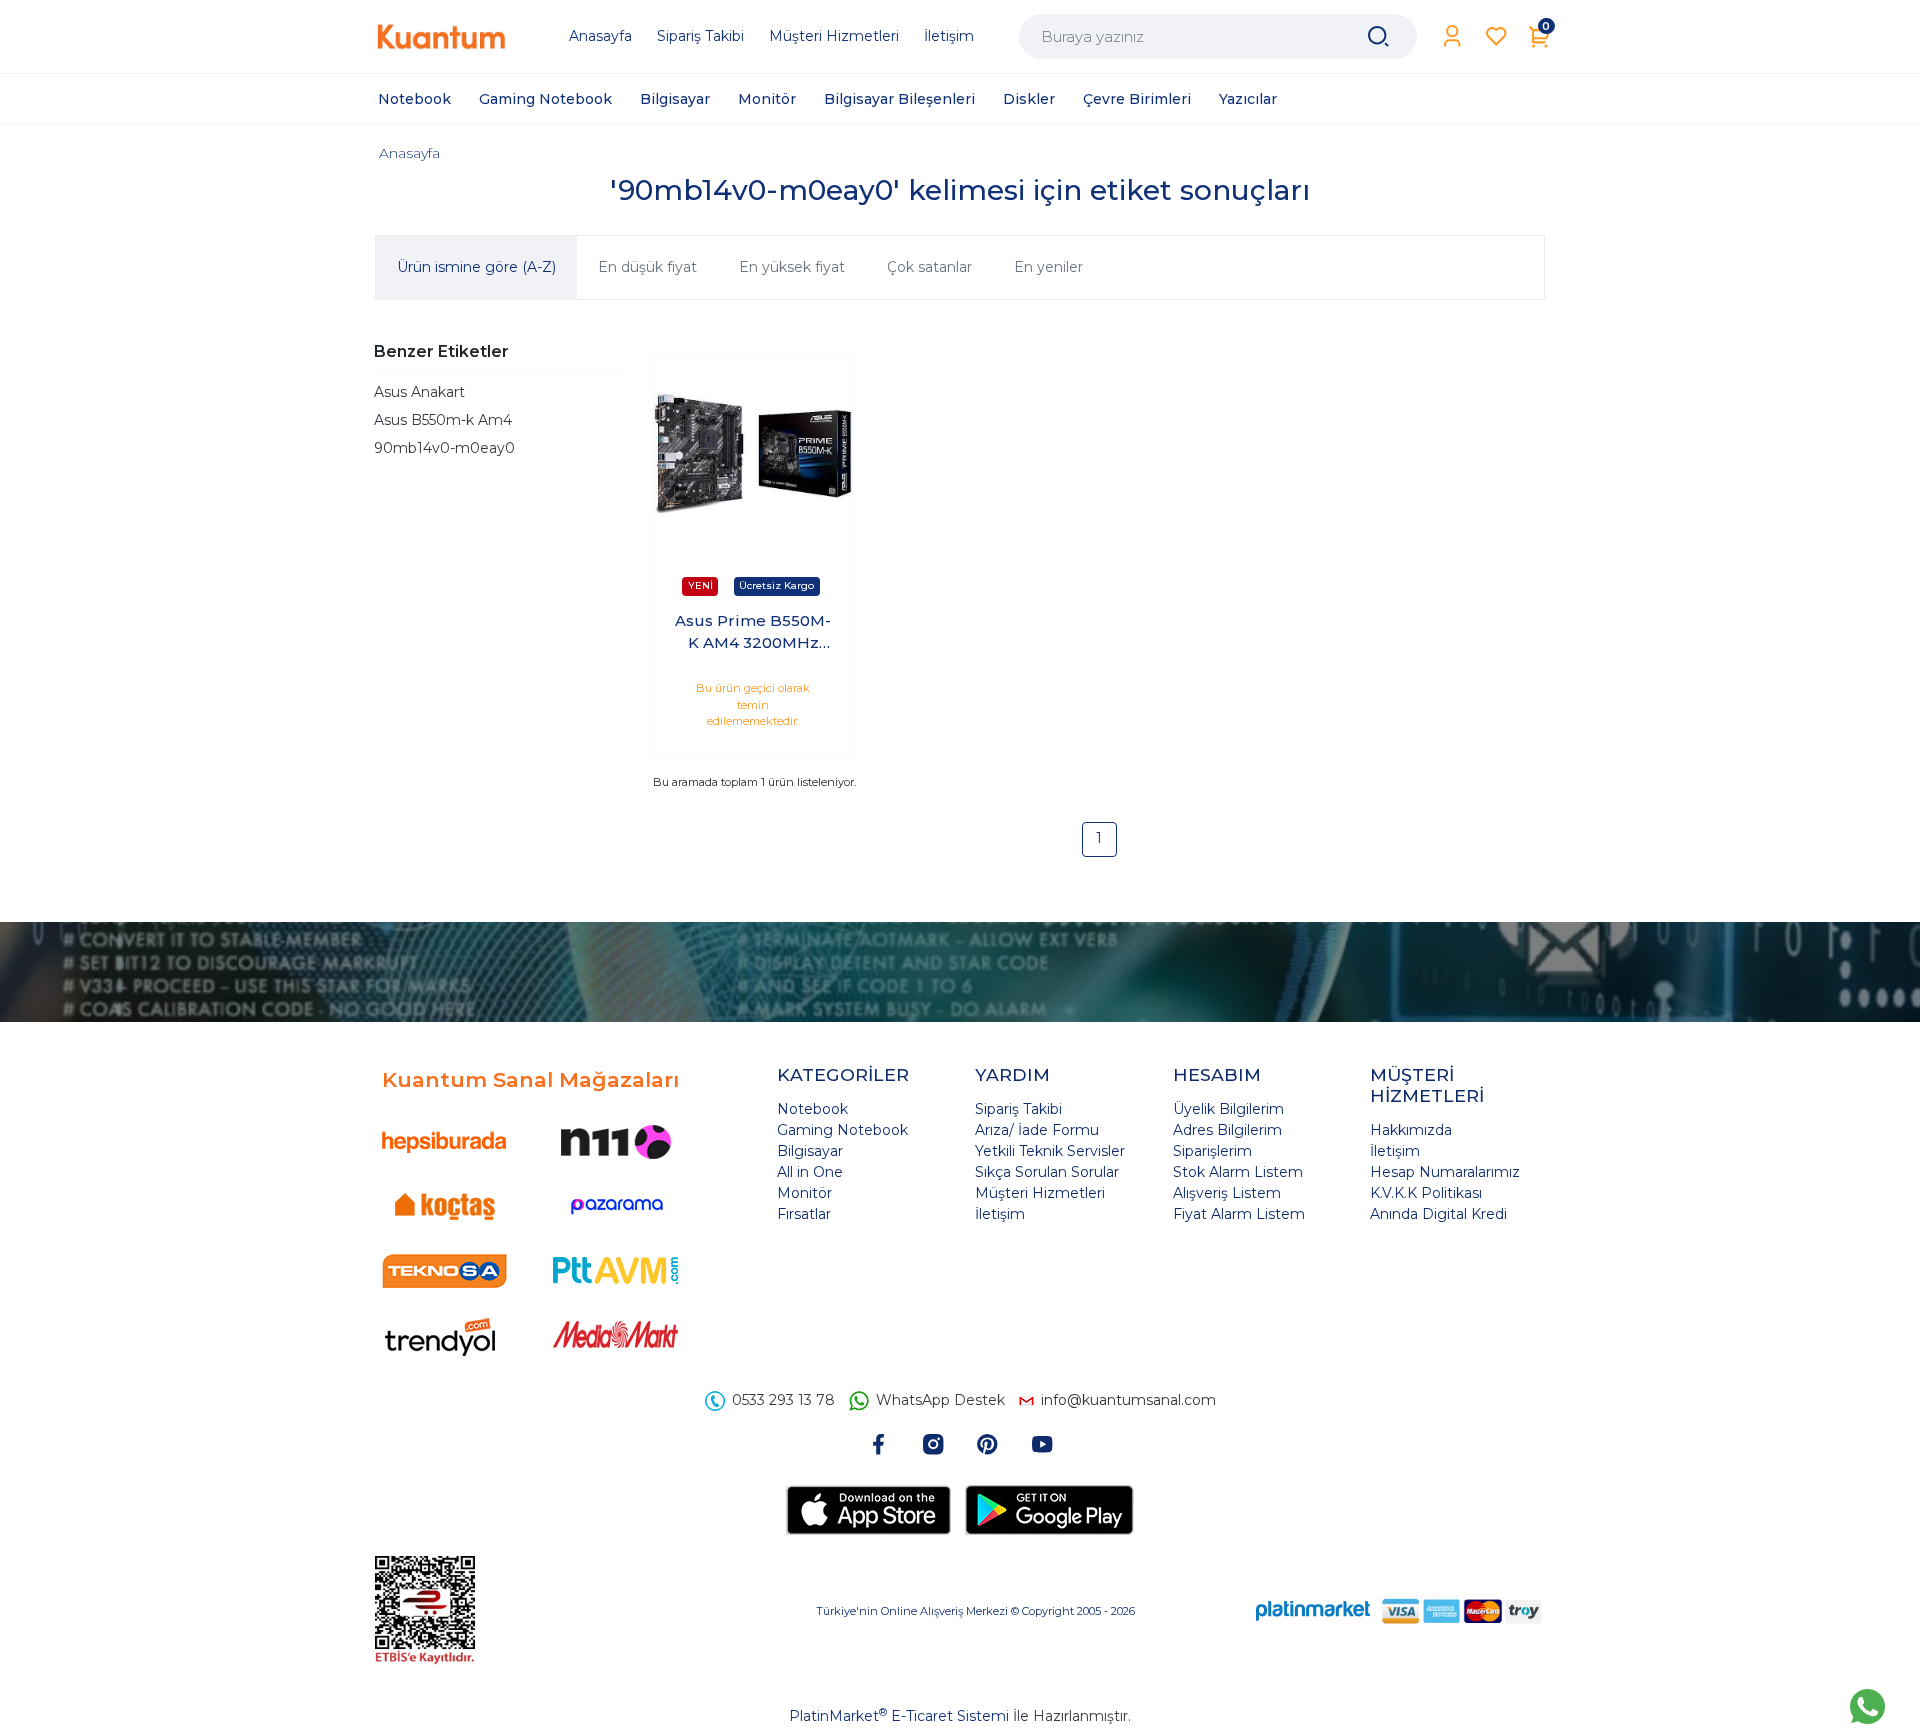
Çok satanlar (929, 267)
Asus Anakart (419, 392)
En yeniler (1048, 267)
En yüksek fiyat (792, 267)
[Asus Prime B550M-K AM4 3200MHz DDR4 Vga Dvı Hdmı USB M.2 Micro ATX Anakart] (753, 454)
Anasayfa (409, 153)
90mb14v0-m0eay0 (444, 448)
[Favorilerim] (1496, 36)
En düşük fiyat (647, 267)
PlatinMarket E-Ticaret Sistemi (899, 1716)
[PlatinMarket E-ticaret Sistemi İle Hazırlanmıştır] (1313, 1610)
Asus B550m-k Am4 (443, 420)
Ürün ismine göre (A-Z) (476, 267)
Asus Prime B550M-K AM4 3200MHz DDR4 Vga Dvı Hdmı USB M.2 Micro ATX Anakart (753, 633)
